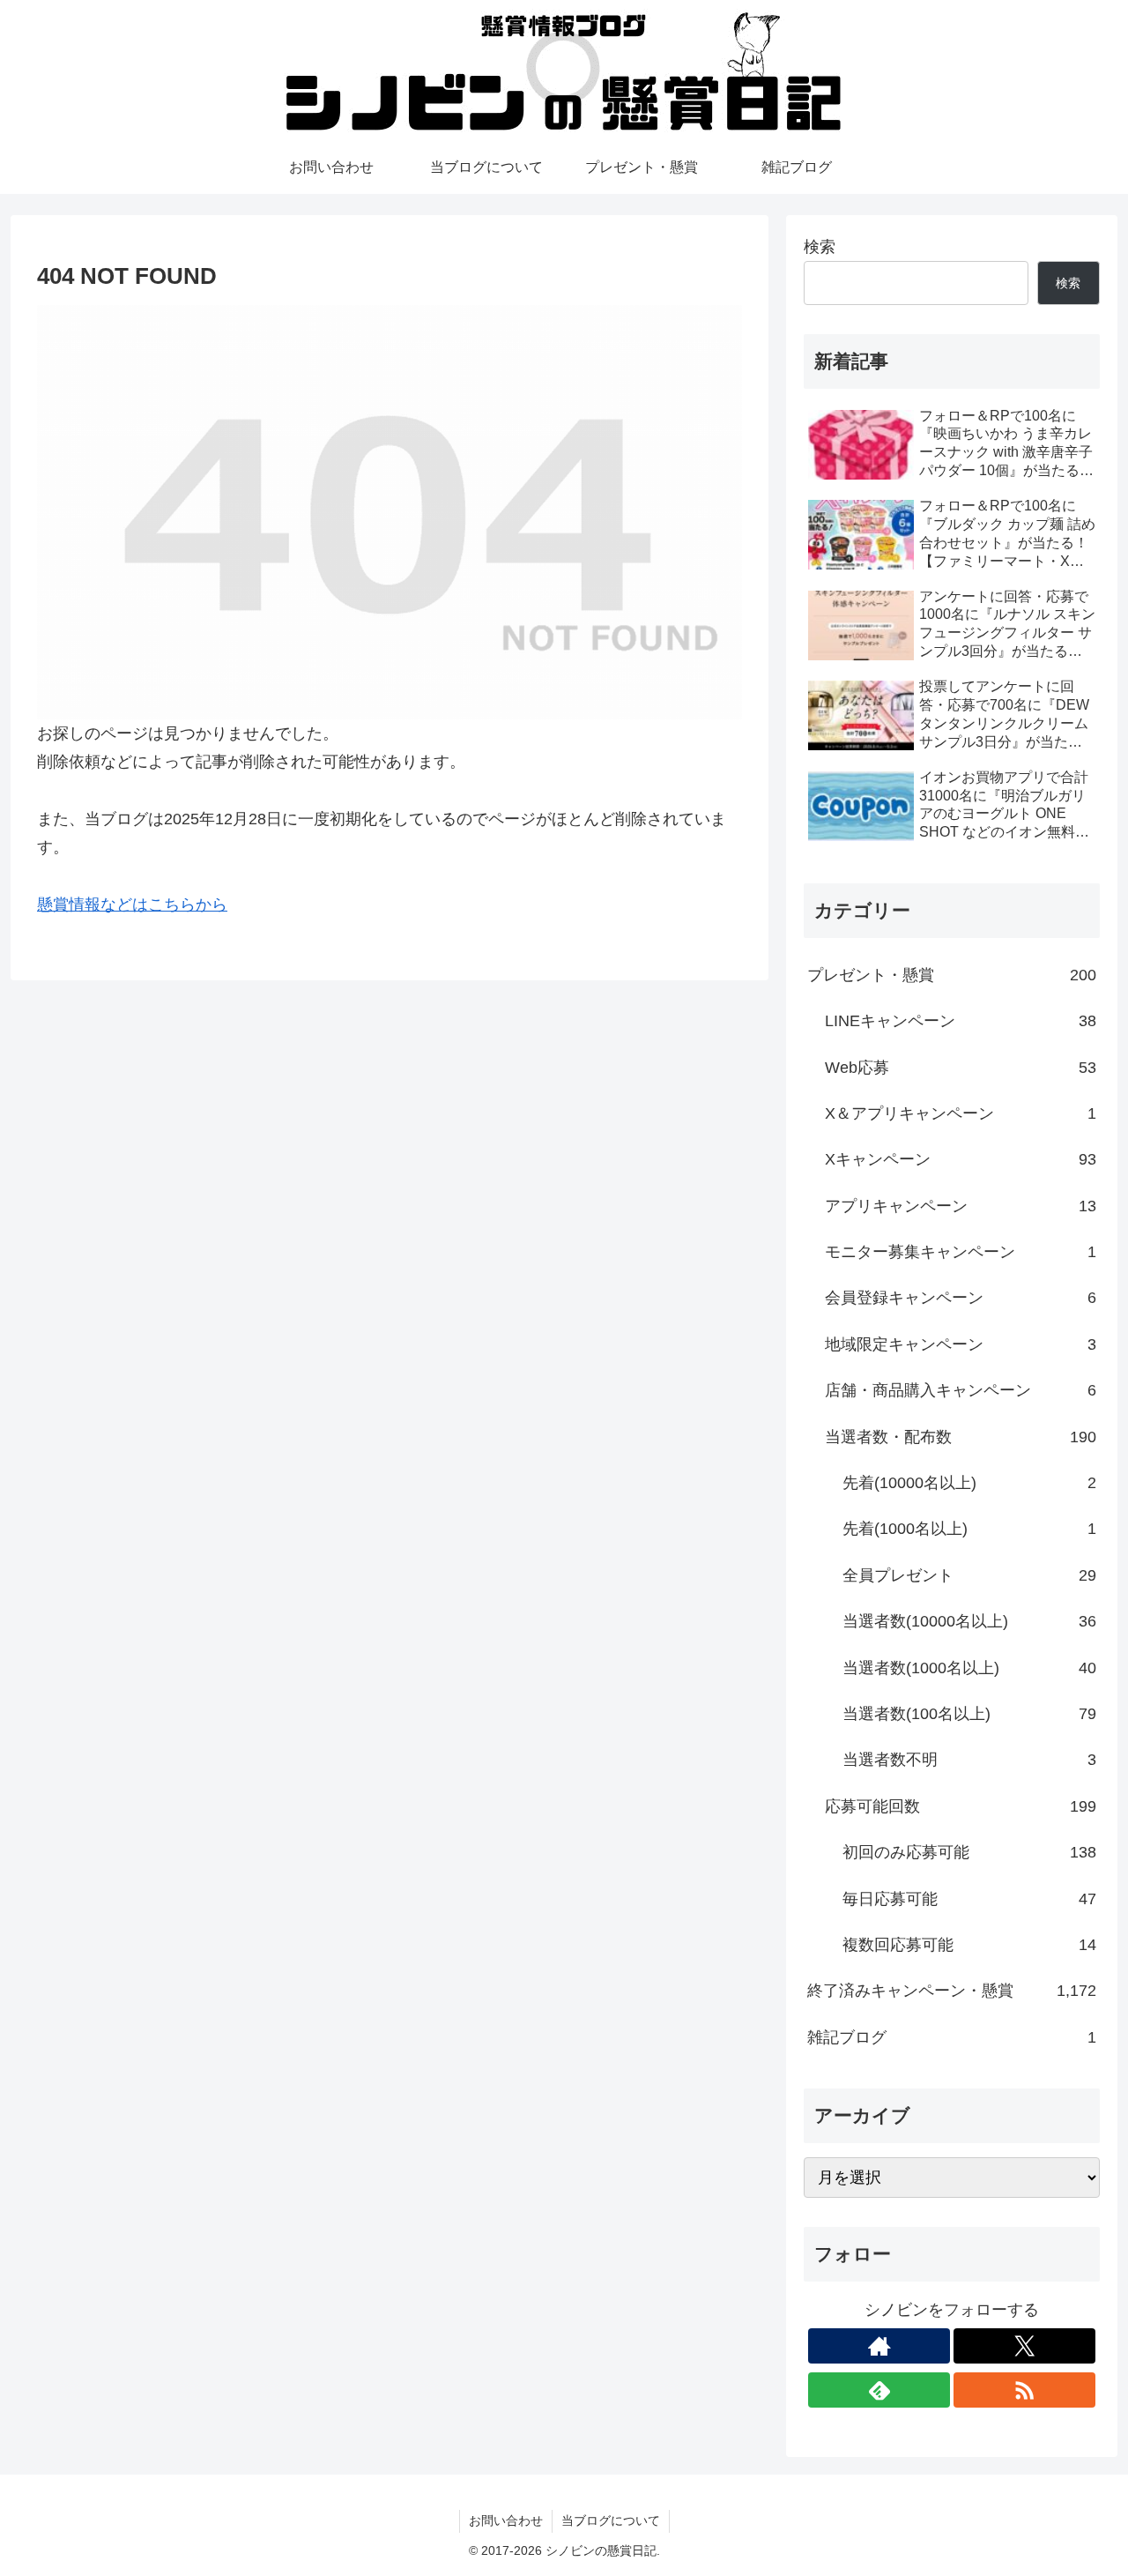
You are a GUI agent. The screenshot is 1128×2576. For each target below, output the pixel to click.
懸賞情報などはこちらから (132, 905)
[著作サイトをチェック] (879, 2346)
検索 (820, 247)
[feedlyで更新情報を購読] (879, 2390)
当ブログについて (611, 2520)
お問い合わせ (506, 2520)
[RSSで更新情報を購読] (1024, 2390)
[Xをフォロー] (1024, 2346)
